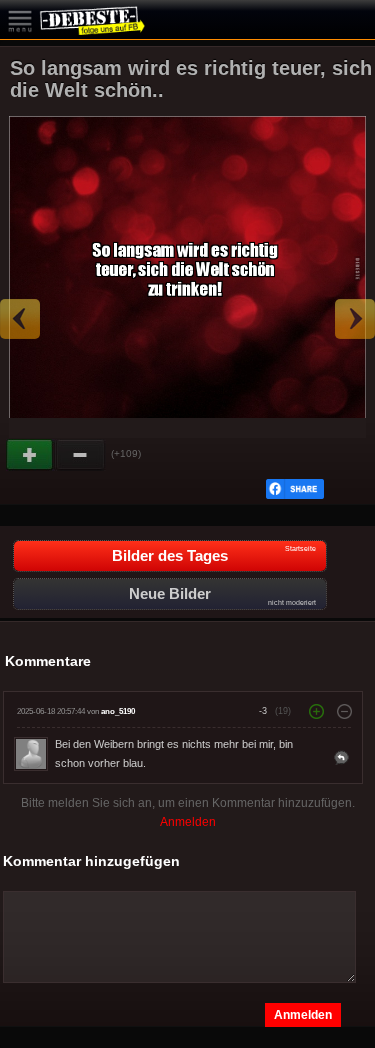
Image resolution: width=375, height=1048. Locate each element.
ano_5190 (118, 711)
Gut (31, 455)
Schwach (81, 455)
